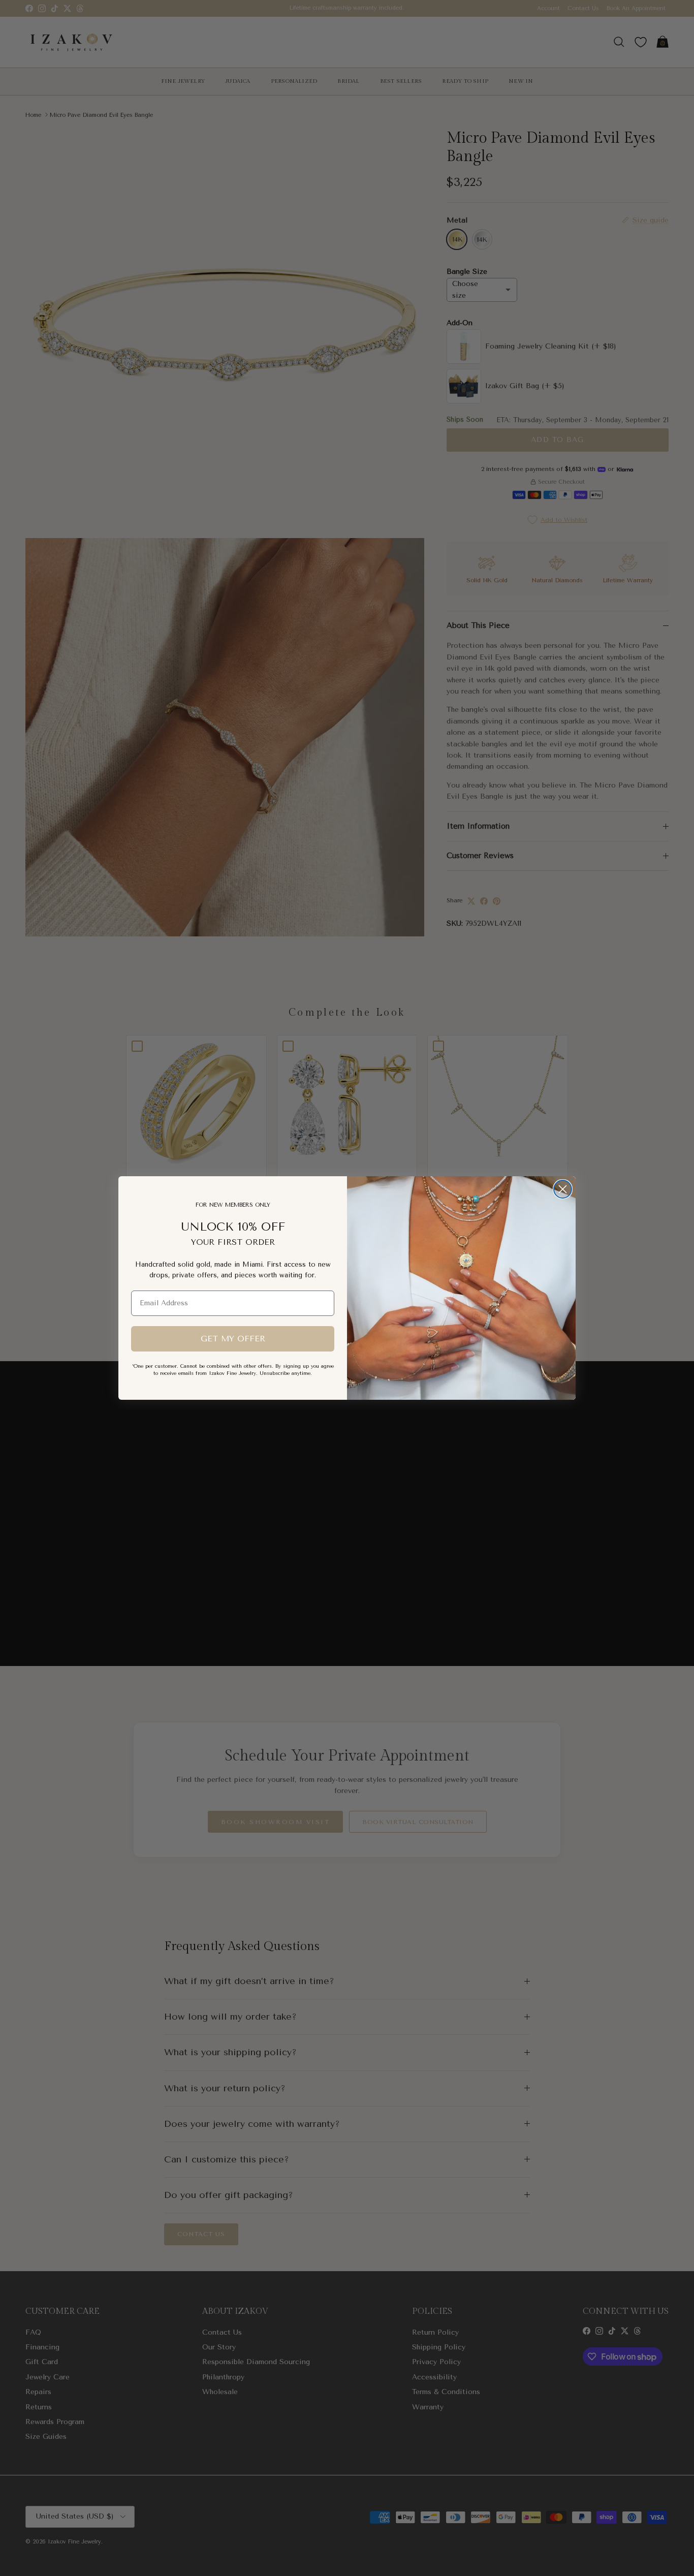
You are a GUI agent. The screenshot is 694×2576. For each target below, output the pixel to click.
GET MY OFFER (233, 1339)
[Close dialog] (563, 1189)
